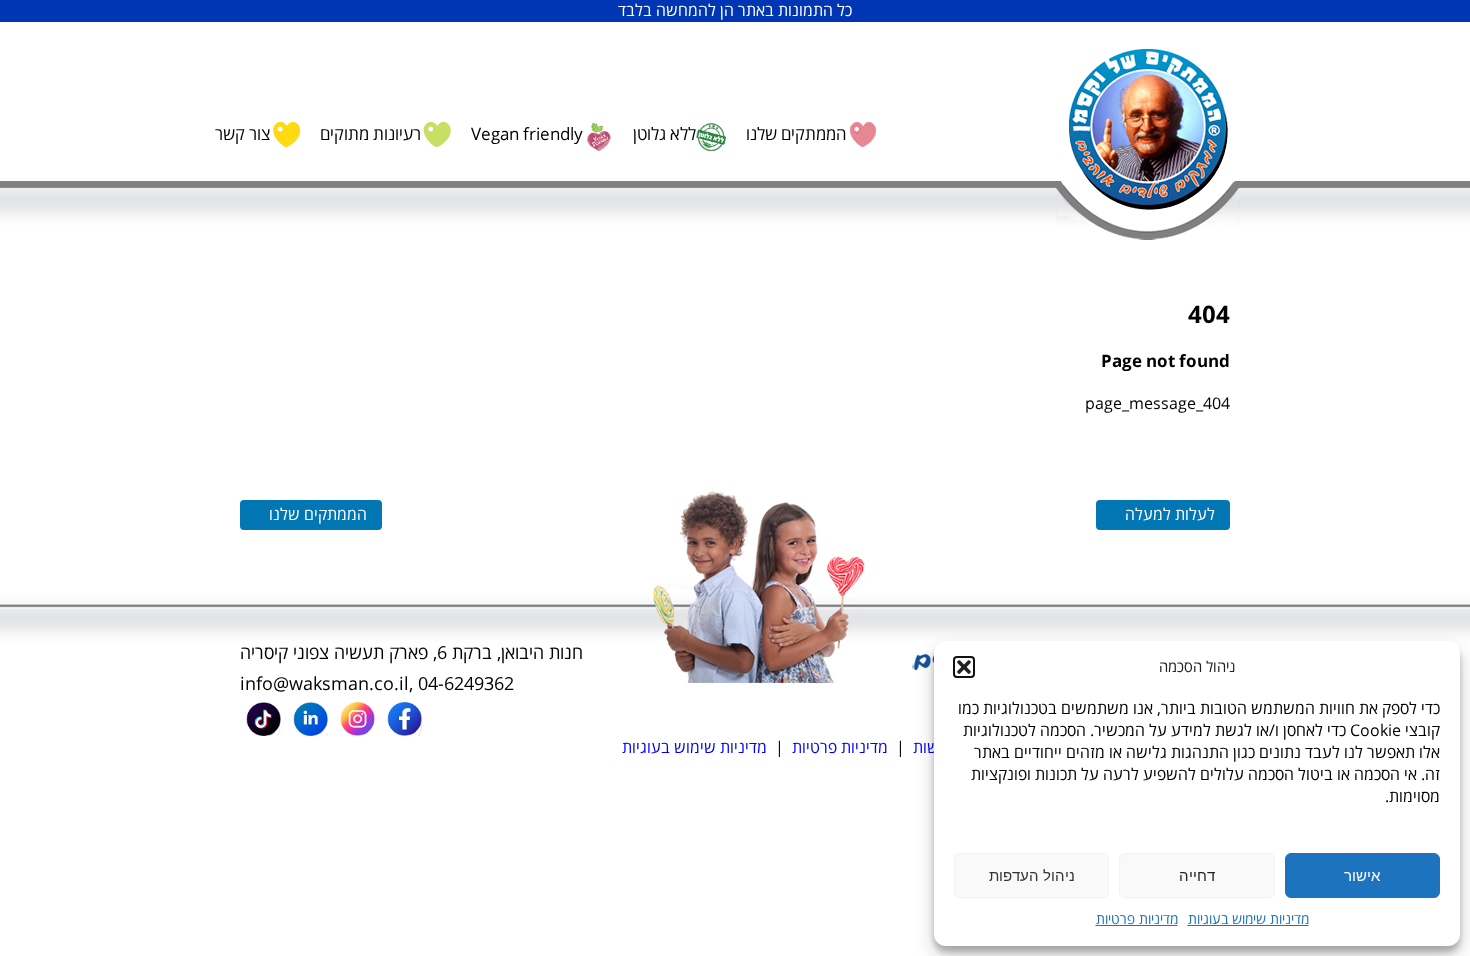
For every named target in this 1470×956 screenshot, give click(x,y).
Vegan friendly (527, 134)
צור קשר (242, 134)
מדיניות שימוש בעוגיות (1248, 919)
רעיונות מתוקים (370, 134)
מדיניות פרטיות (1137, 919)
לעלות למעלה (1170, 515)
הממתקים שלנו (796, 134)
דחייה (1197, 875)
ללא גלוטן (664, 134)
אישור (1362, 875)
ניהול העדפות (1032, 875)
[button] (964, 667)
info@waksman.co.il (324, 684)
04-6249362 (466, 684)
